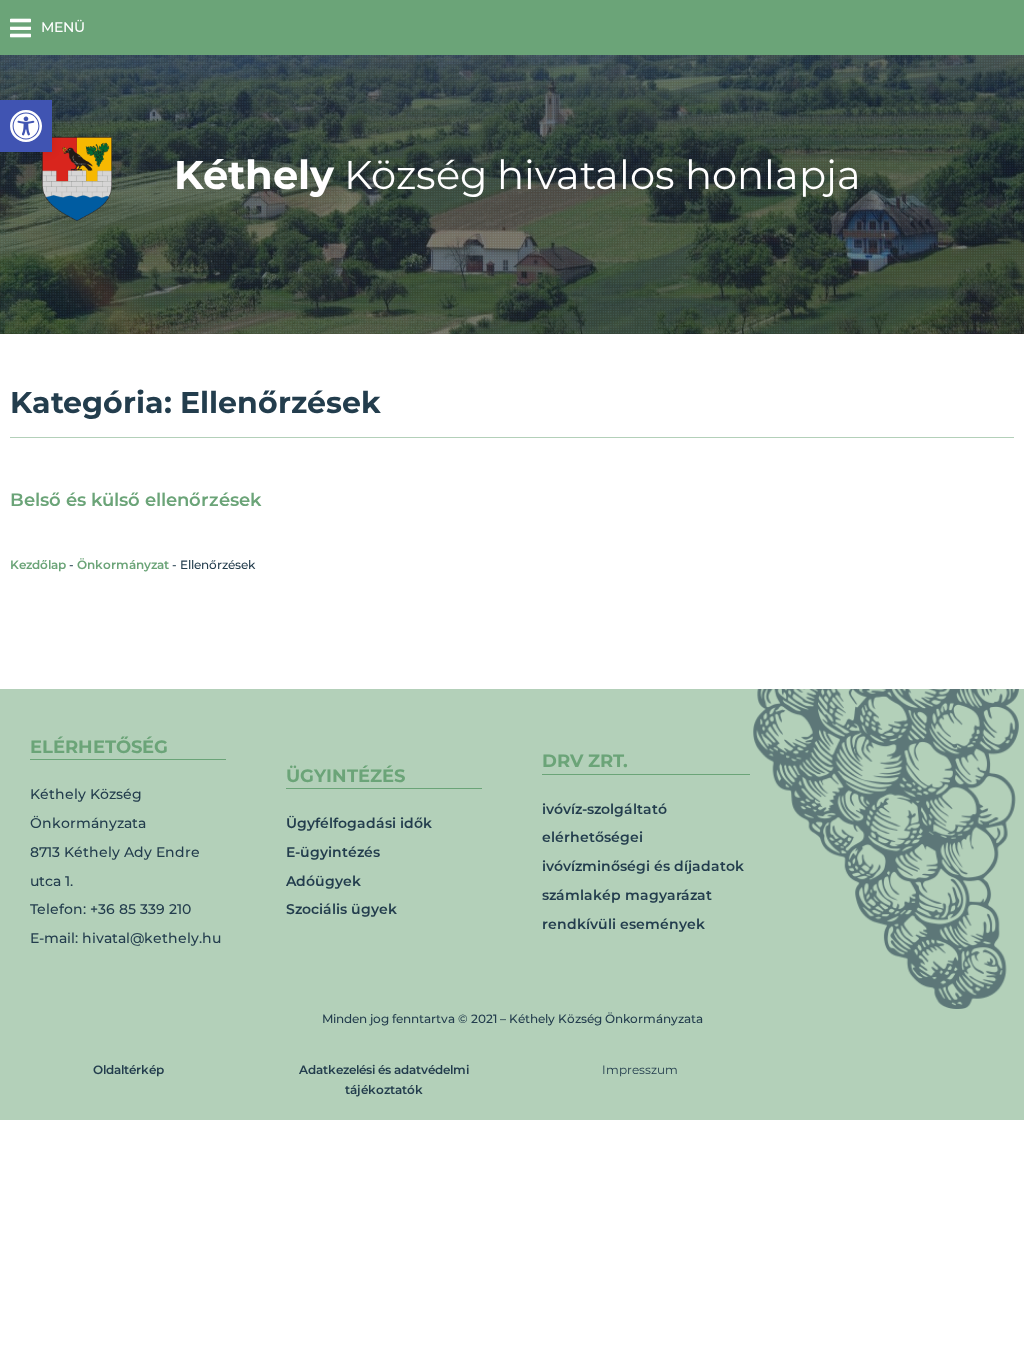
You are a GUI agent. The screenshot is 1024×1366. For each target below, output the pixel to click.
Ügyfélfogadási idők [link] (359, 823)
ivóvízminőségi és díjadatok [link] (643, 866)
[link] (26, 126)
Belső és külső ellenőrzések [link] (135, 500)
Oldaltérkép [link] (128, 1069)
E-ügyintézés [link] (333, 852)
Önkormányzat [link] (123, 564)
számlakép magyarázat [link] (627, 895)
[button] (47, 27)
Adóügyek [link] (323, 881)
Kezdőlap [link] (38, 564)
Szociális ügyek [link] (341, 909)
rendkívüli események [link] (623, 924)
